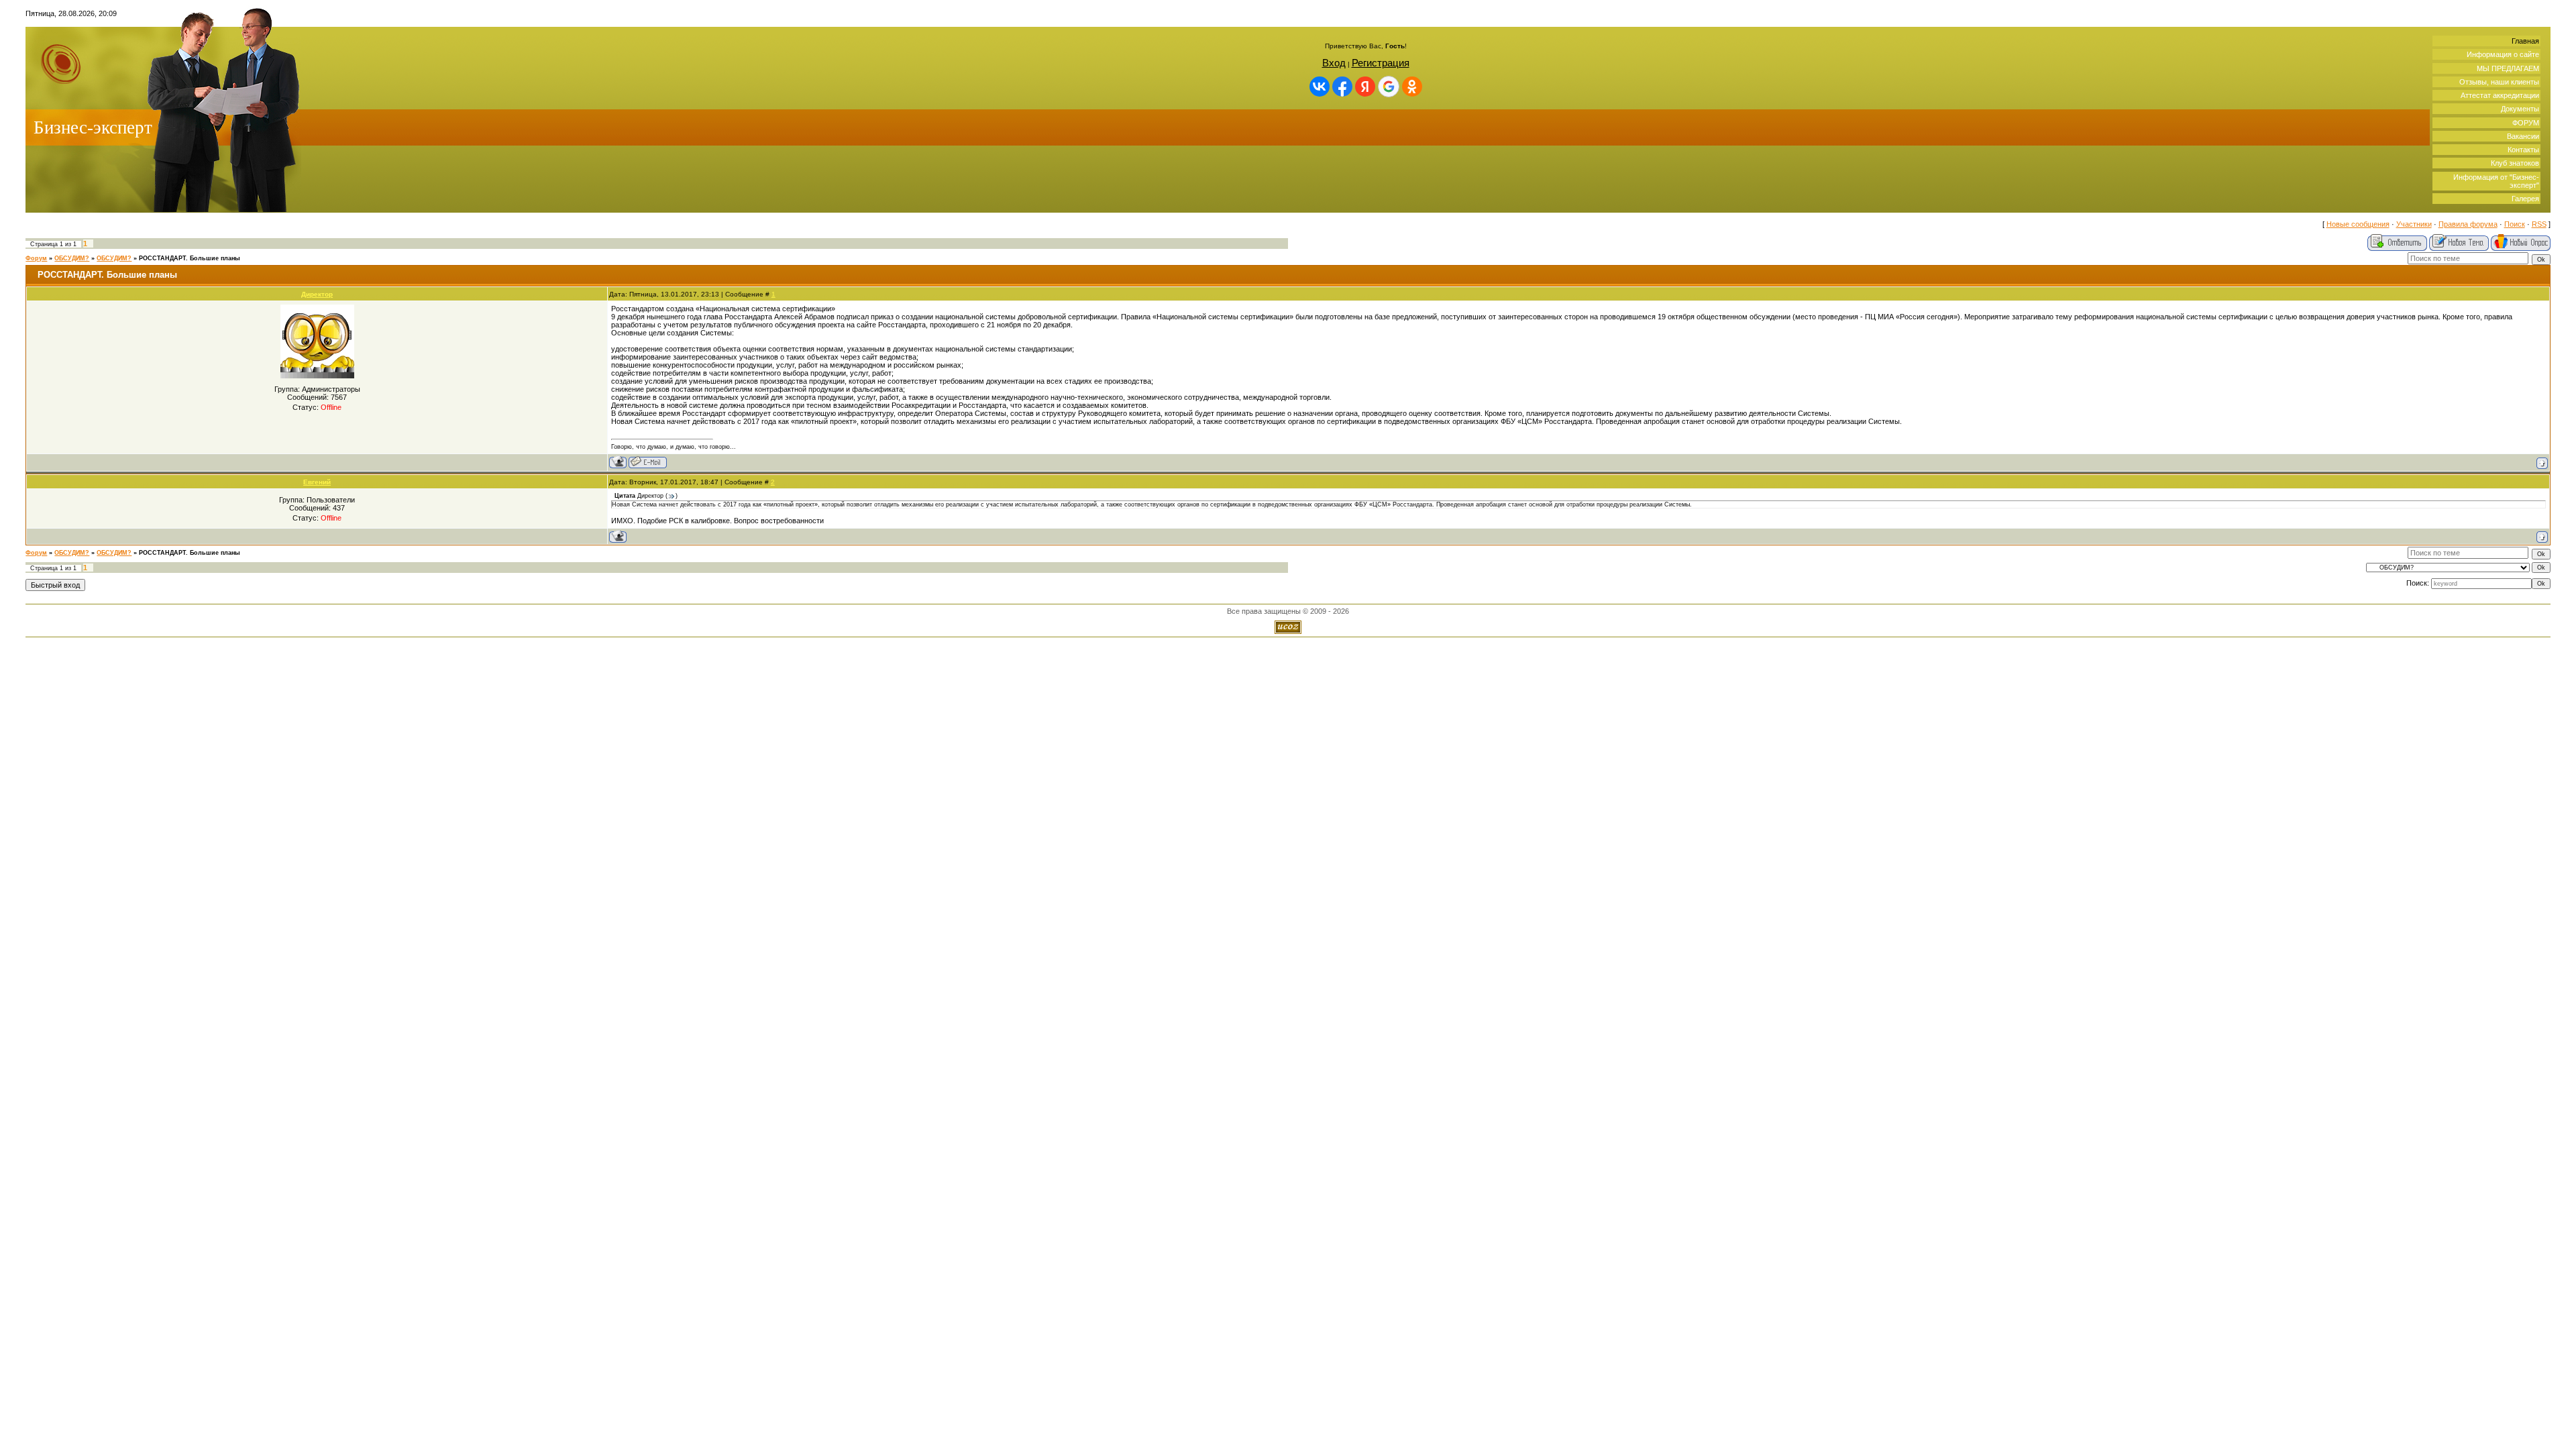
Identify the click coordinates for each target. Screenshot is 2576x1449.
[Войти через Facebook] (1342, 87)
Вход (1334, 63)
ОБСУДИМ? (72, 258)
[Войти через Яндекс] (1365, 87)
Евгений (317, 482)
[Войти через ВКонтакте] (1320, 87)
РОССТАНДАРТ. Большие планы (190, 258)
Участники (2414, 224)
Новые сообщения (2358, 224)
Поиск (2515, 224)
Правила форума (2468, 224)
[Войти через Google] (1389, 87)
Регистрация (1381, 63)
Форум (36, 258)
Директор (317, 294)
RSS (2539, 224)
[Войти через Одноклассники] (1412, 87)
